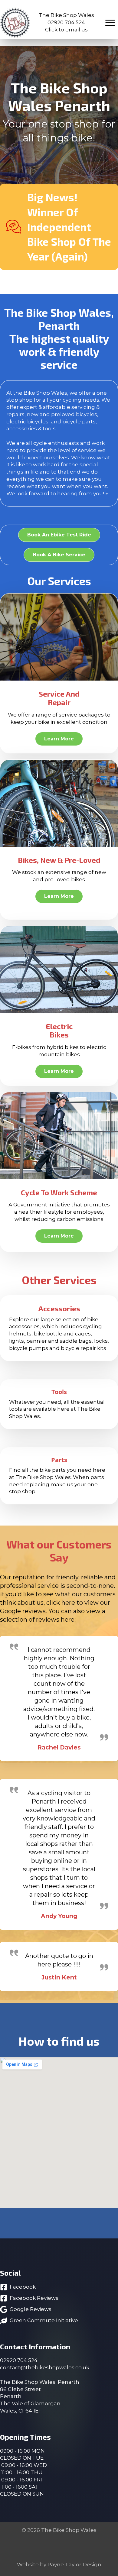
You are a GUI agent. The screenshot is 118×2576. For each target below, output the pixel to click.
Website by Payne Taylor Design (59, 2565)
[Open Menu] (110, 23)
